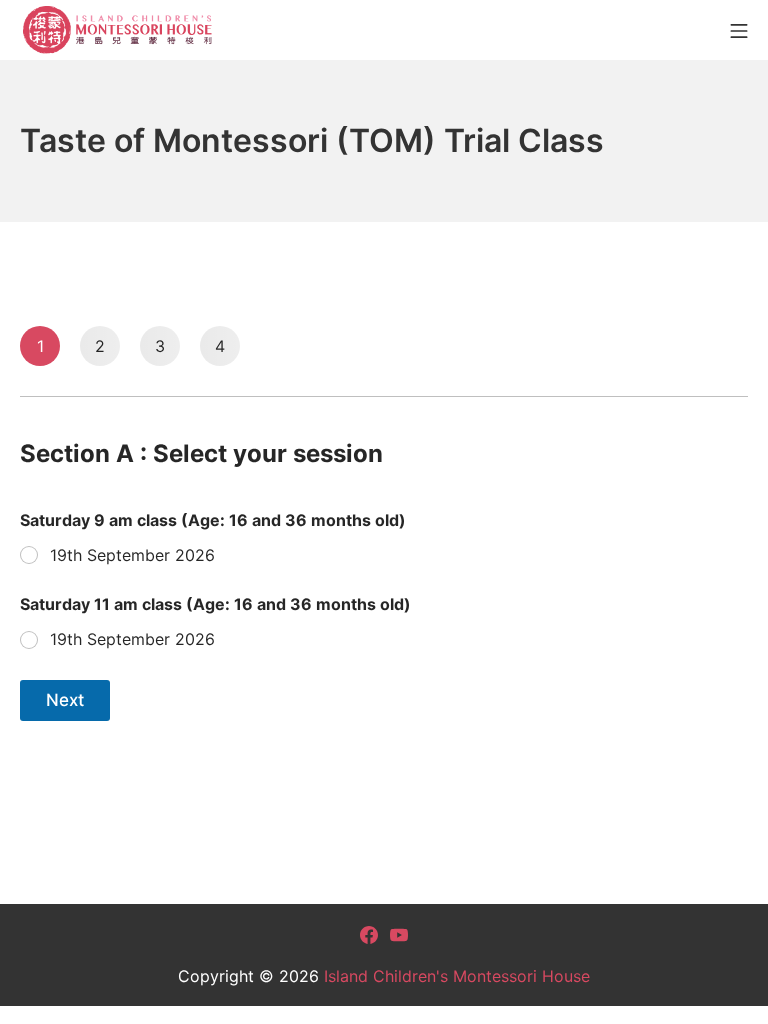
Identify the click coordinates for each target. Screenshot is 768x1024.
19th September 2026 (132, 555)
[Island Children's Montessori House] (120, 30)
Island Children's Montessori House (457, 976)
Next (65, 700)
